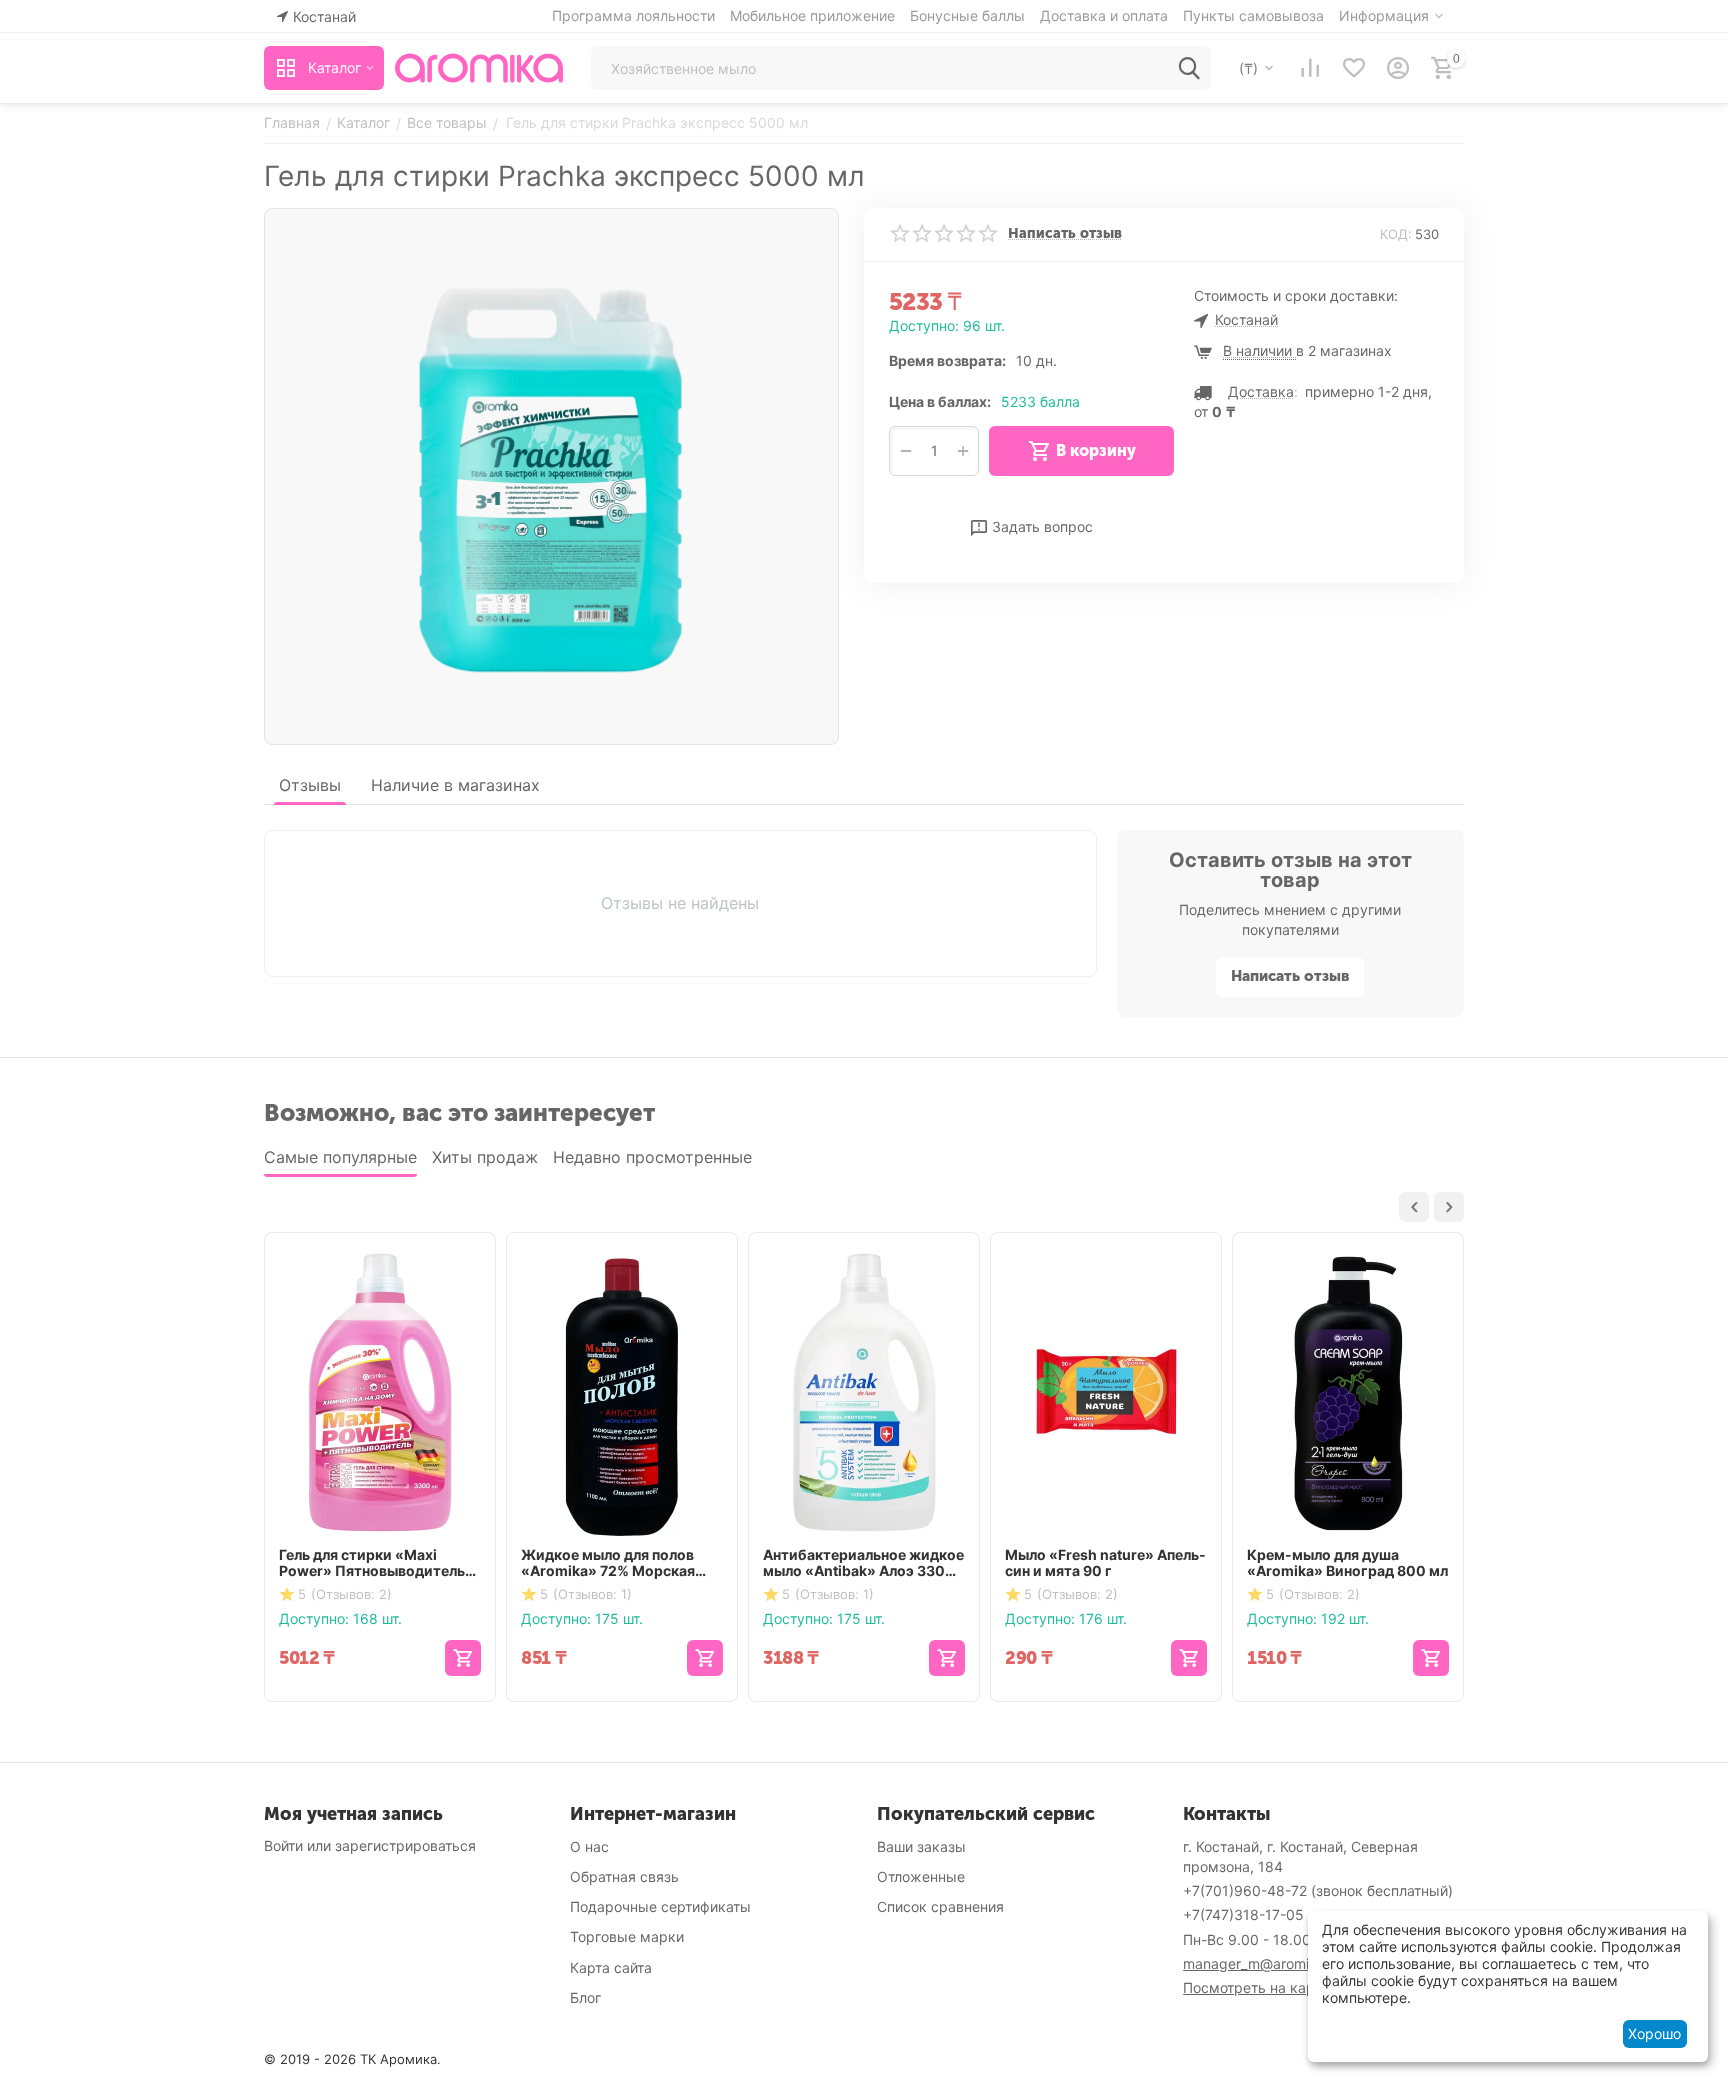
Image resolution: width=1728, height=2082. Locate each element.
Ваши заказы (921, 1846)
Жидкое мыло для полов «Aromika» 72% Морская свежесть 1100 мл (608, 1564)
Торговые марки (627, 1936)
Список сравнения (940, 1906)
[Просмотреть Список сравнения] (1310, 68)
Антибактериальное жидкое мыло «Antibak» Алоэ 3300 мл (863, 1564)
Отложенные (921, 1876)
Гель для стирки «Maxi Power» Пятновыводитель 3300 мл (372, 1564)
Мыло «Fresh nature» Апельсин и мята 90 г (1105, 1563)
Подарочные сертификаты (660, 1906)
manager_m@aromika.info (1268, 1963)
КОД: (1396, 234)
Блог (585, 1997)
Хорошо (1654, 2033)
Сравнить (1093, 500)
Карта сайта (611, 1967)
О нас (589, 1846)
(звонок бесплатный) (1318, 1890)
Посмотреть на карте (1256, 1987)
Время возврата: (947, 360)
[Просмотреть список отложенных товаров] (1354, 68)
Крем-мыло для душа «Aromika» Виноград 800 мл (1347, 1563)
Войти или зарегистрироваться (370, 1845)
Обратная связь (624, 1876)
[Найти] (1189, 68)
